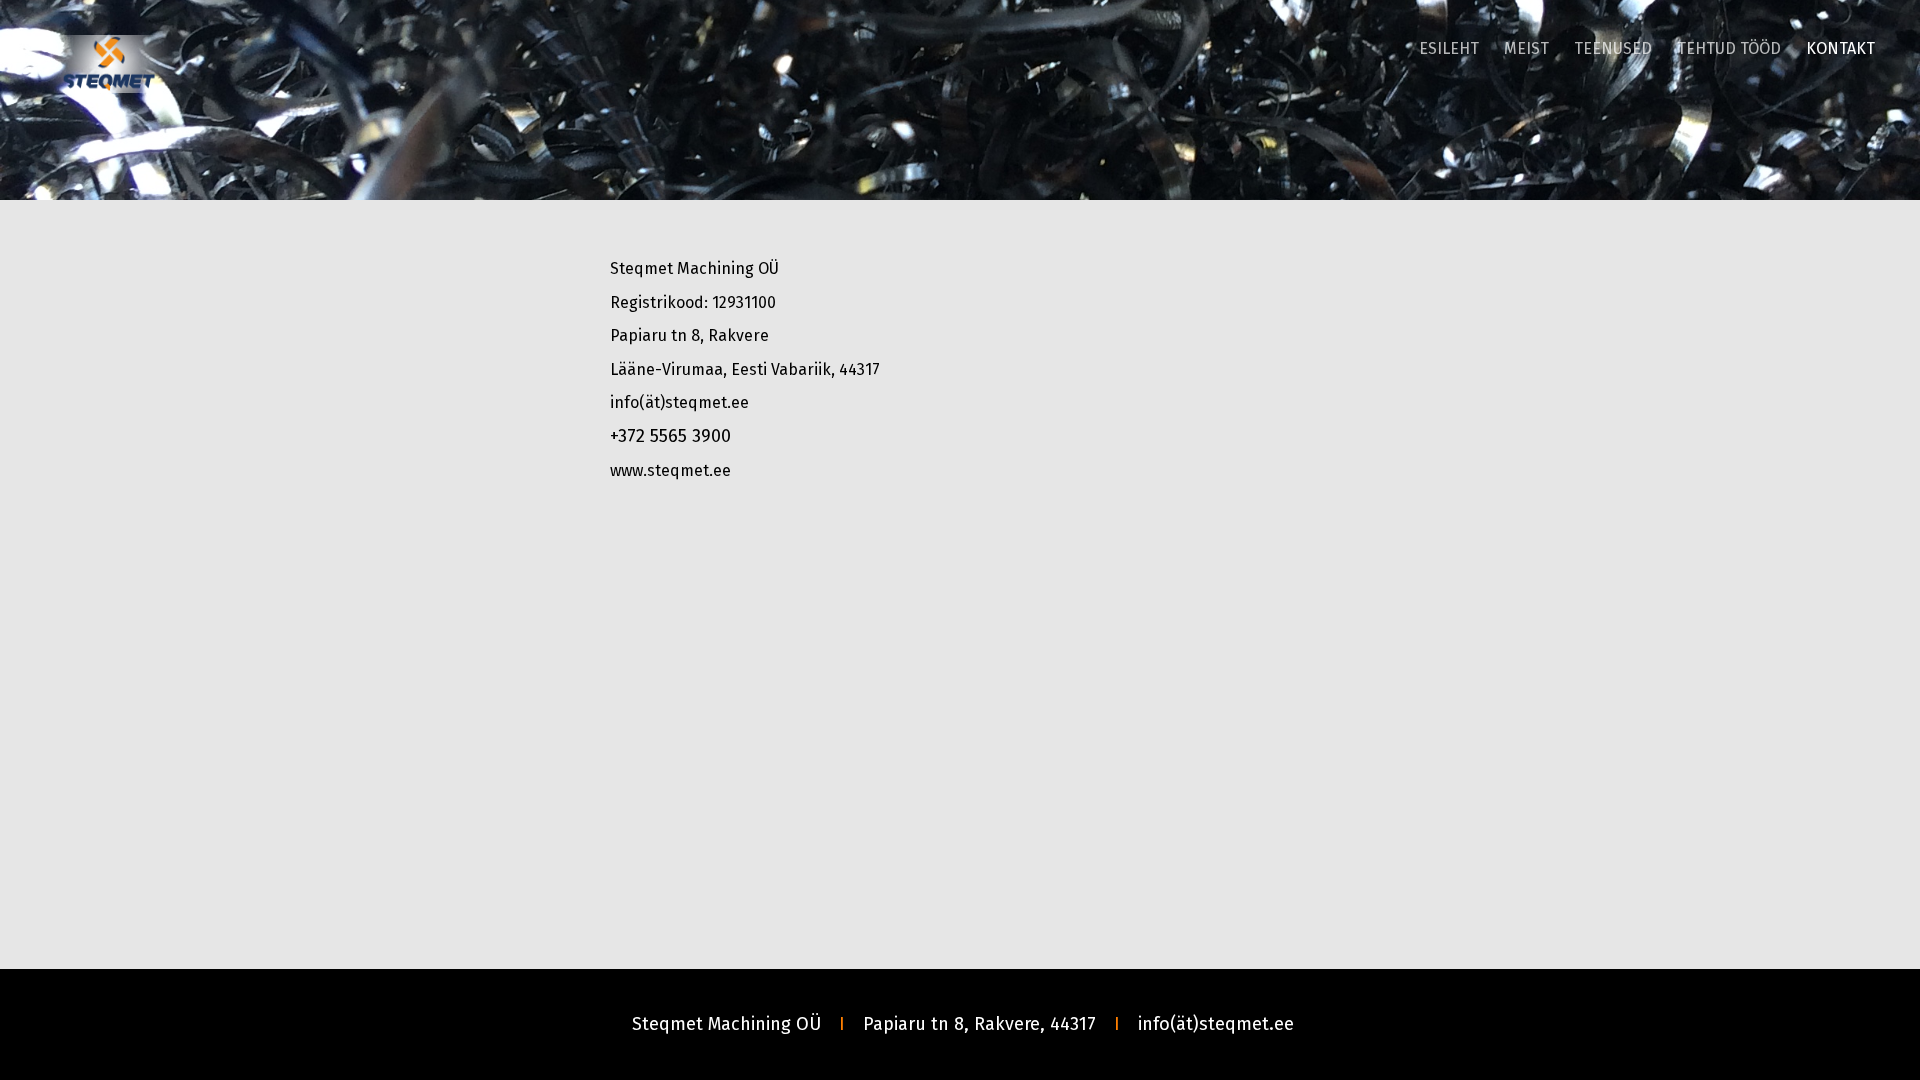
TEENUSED (1613, 48)
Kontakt (1840, 48)
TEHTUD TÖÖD (1729, 48)
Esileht (1449, 48)
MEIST (1526, 48)
